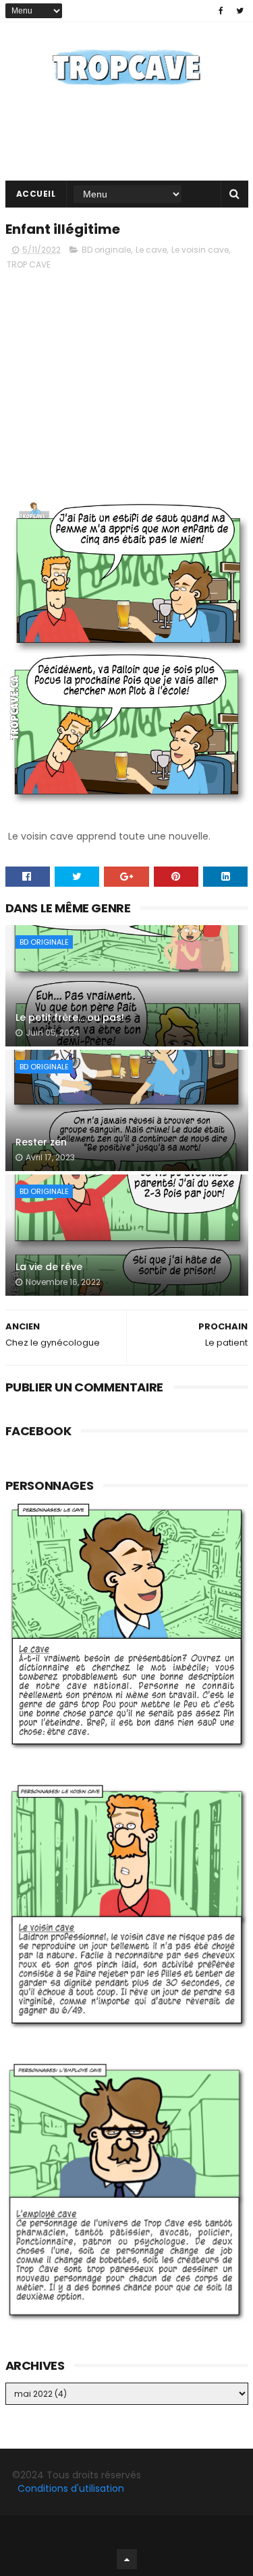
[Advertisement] (127, 376)
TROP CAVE (29, 264)
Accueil (36, 194)
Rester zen (41, 1142)
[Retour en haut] (127, 2559)
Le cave (151, 250)
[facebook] (221, 11)
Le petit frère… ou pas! (70, 1017)
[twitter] (240, 11)
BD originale (106, 250)
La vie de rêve (49, 1267)
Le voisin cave (200, 250)
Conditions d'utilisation (71, 2488)
